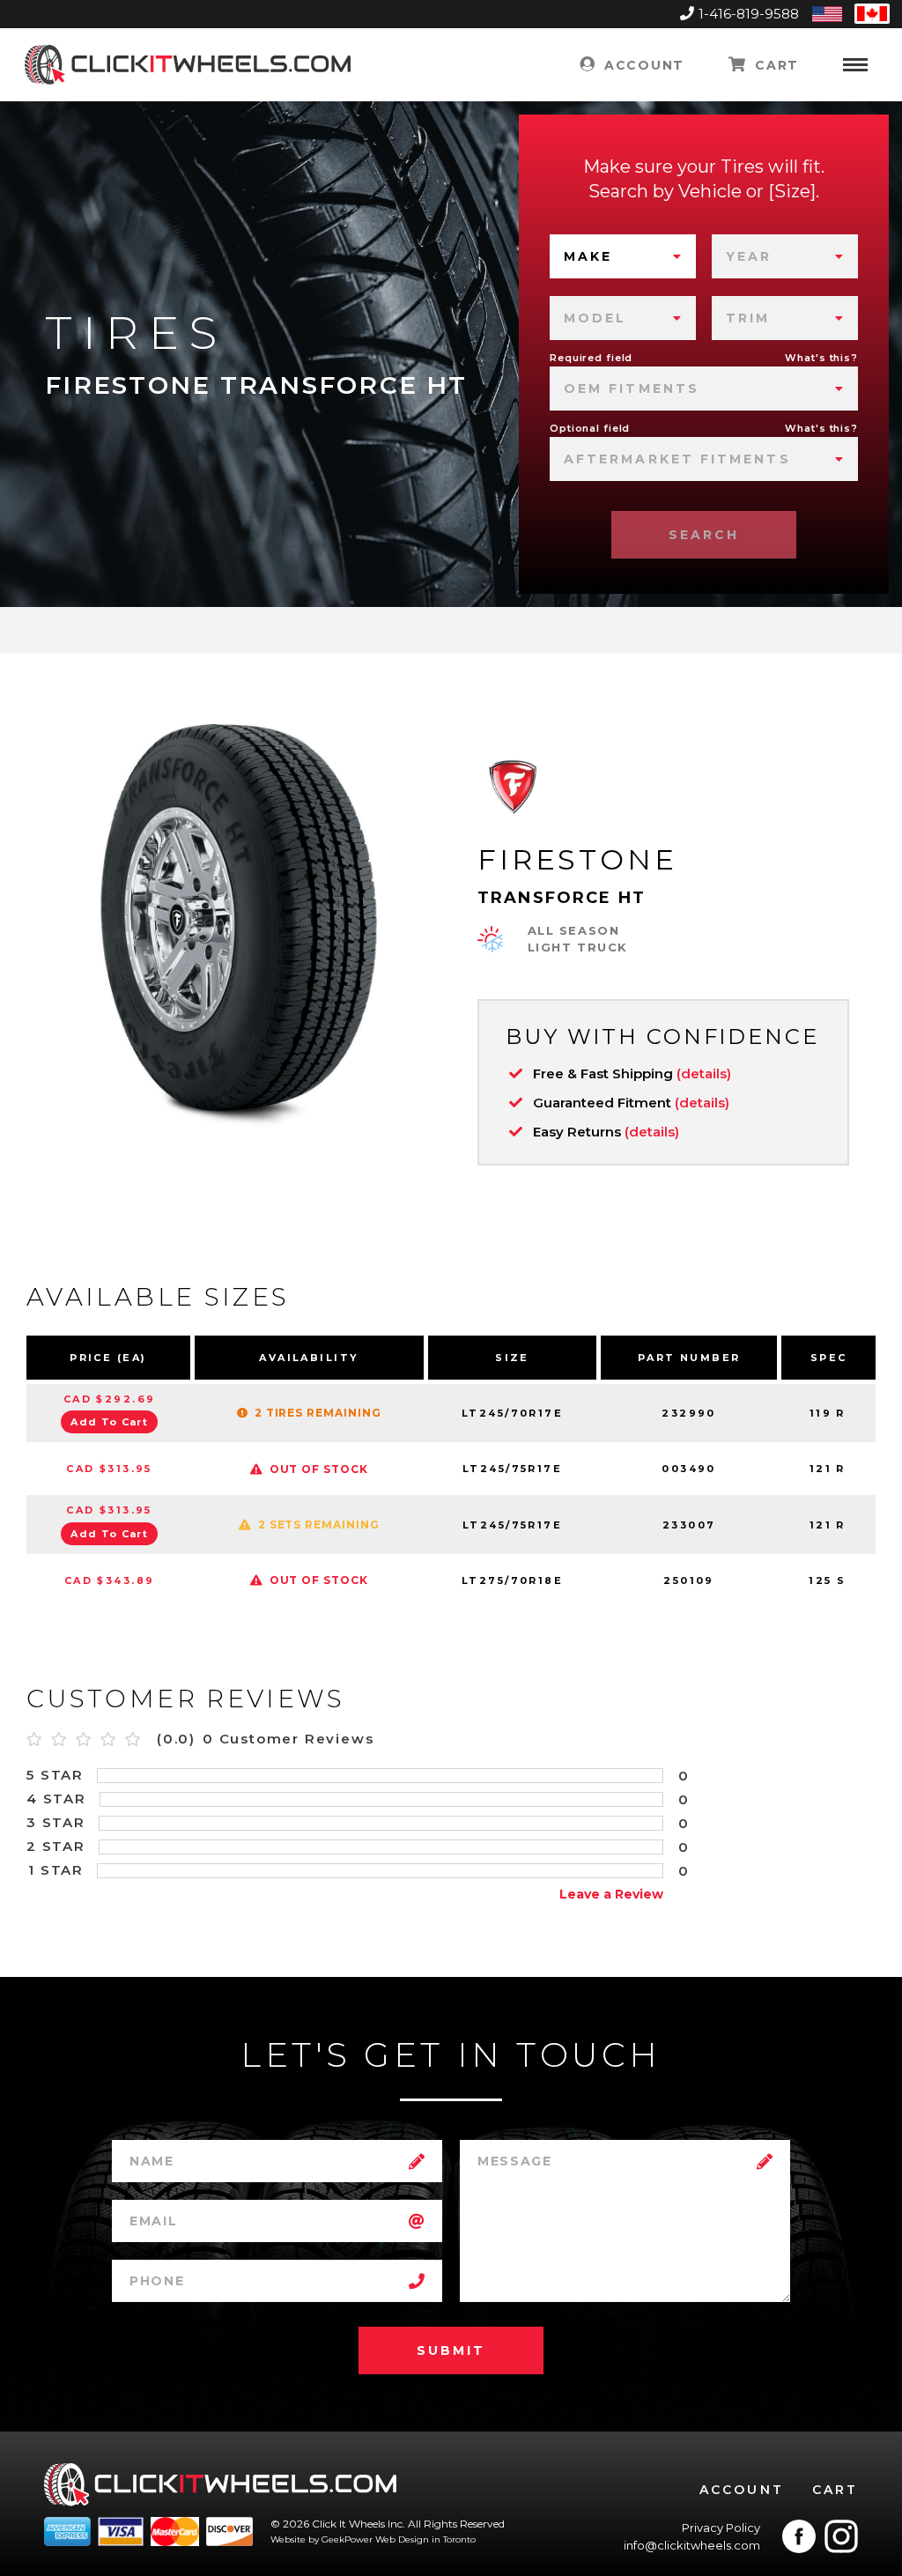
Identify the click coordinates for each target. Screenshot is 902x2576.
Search (704, 535)
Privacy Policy (721, 2528)
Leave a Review (611, 1894)
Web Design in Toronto (425, 2539)
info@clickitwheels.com (692, 2545)
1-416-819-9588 (749, 14)
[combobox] (623, 256)
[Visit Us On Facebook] (799, 2536)
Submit (451, 2350)
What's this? (821, 358)
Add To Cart (109, 1422)
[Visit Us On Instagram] (841, 2536)
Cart (775, 65)
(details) (704, 1073)
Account (641, 65)
